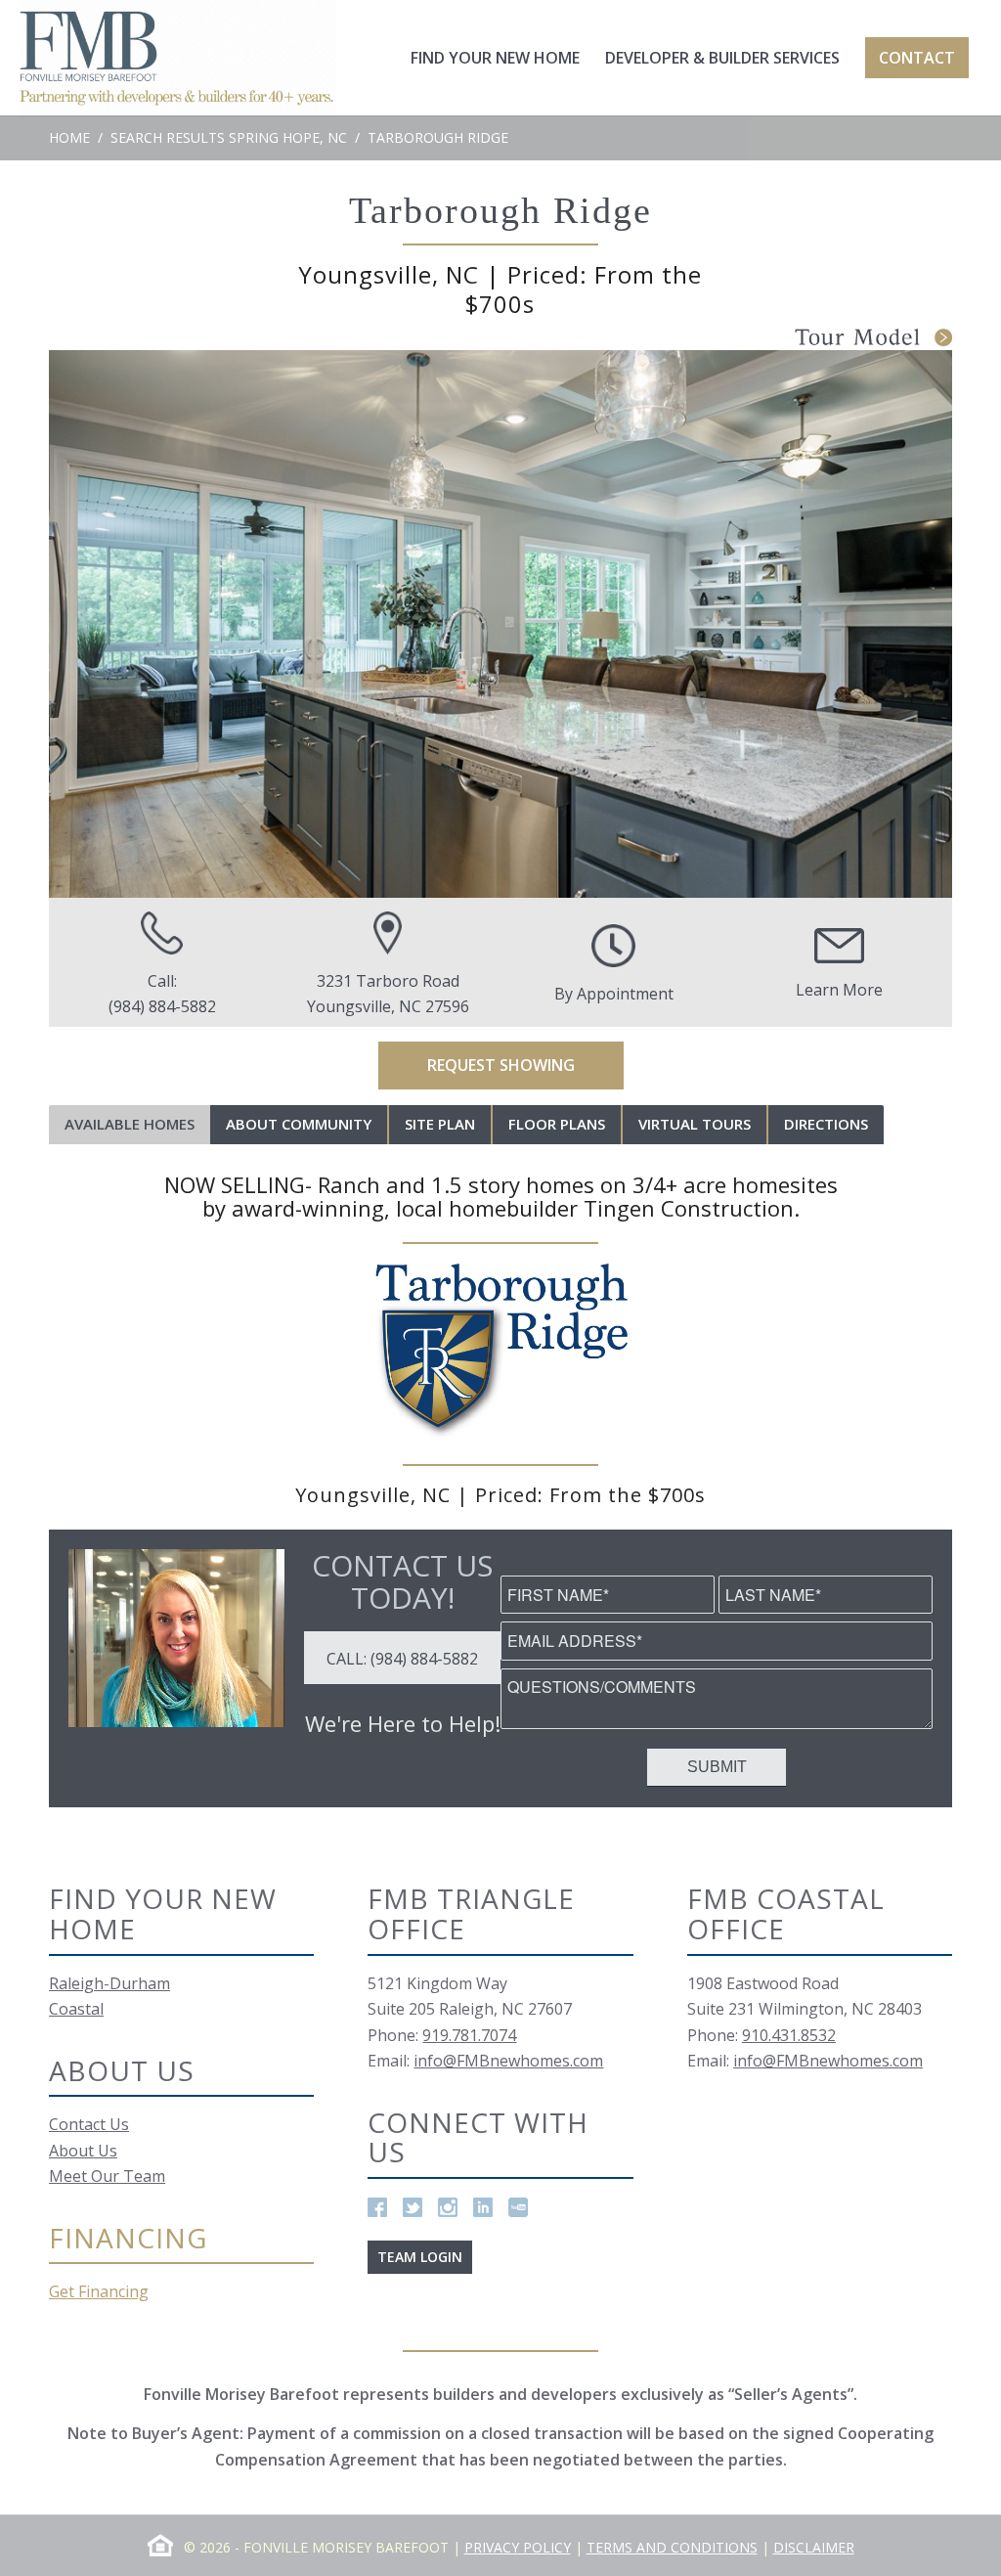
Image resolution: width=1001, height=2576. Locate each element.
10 (530, 877)
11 (549, 877)
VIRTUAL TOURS (695, 1124)
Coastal (76, 2009)
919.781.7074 (469, 2035)
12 (569, 877)
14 (608, 877)
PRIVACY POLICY (518, 2547)
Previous (93, 624)
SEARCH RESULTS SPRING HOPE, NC (229, 137)
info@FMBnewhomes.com (508, 2061)
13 (588, 877)
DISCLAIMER (814, 2547)
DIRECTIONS (826, 1124)
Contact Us (89, 2124)
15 (628, 877)
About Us (83, 2151)
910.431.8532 (789, 2035)
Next (908, 624)
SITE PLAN (440, 1124)
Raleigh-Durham (109, 1983)
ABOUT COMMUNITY (299, 1124)
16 (647, 877)
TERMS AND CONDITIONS (672, 2547)
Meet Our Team (107, 2176)
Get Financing (99, 2291)
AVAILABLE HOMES (130, 1124)
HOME (69, 137)
